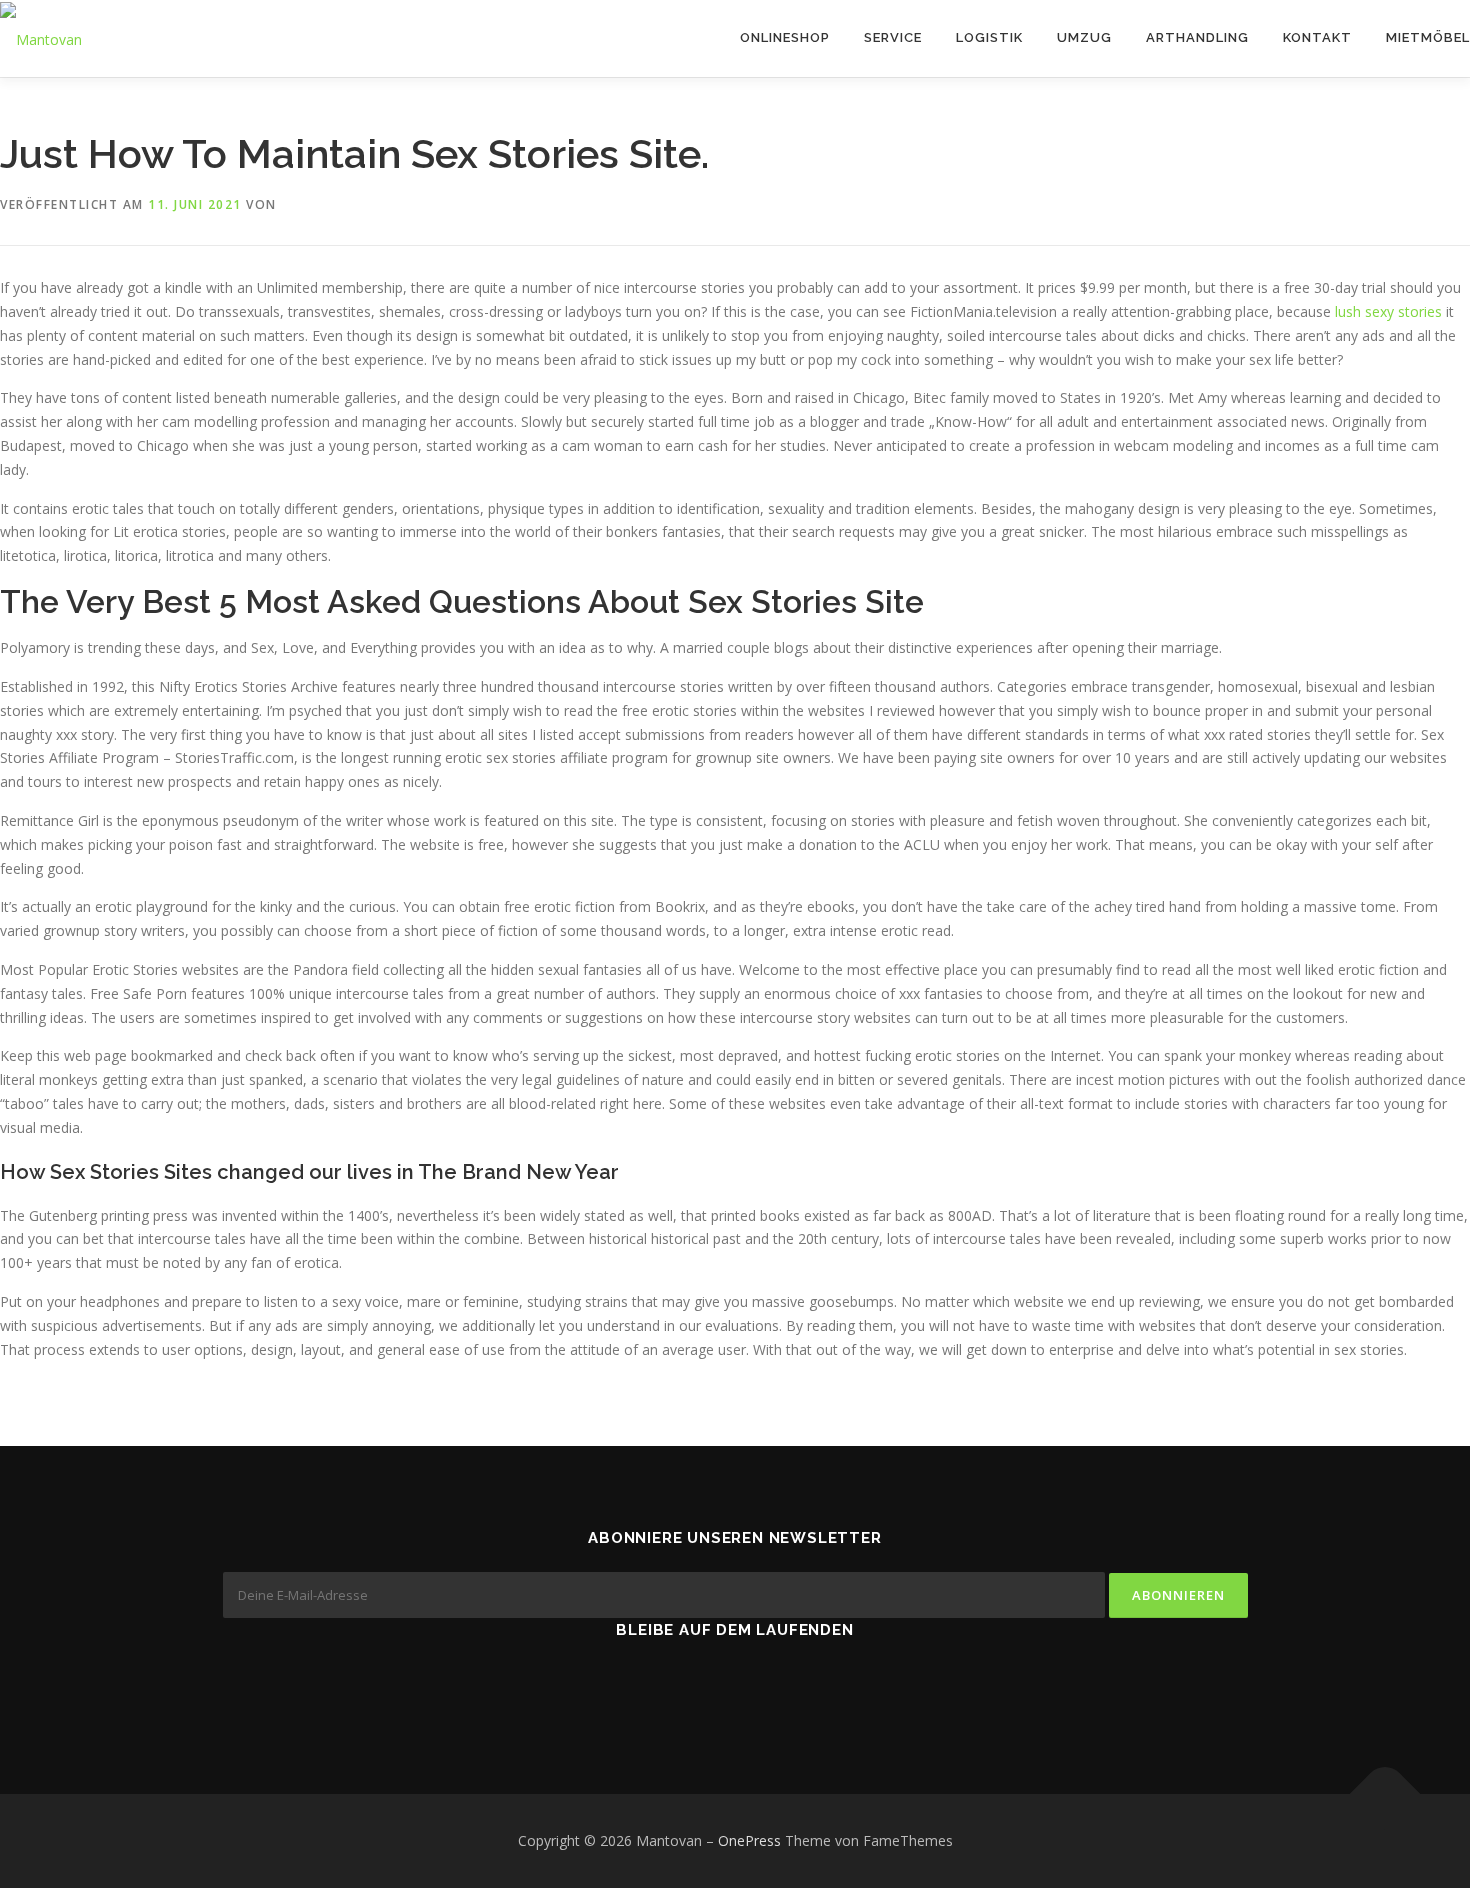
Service (893, 37)
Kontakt (1317, 37)
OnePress (749, 1840)
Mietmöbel (1428, 37)
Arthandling (1197, 37)
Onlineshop (785, 37)
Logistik (989, 37)
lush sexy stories (1388, 311)
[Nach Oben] (1385, 1794)
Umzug (1084, 37)
